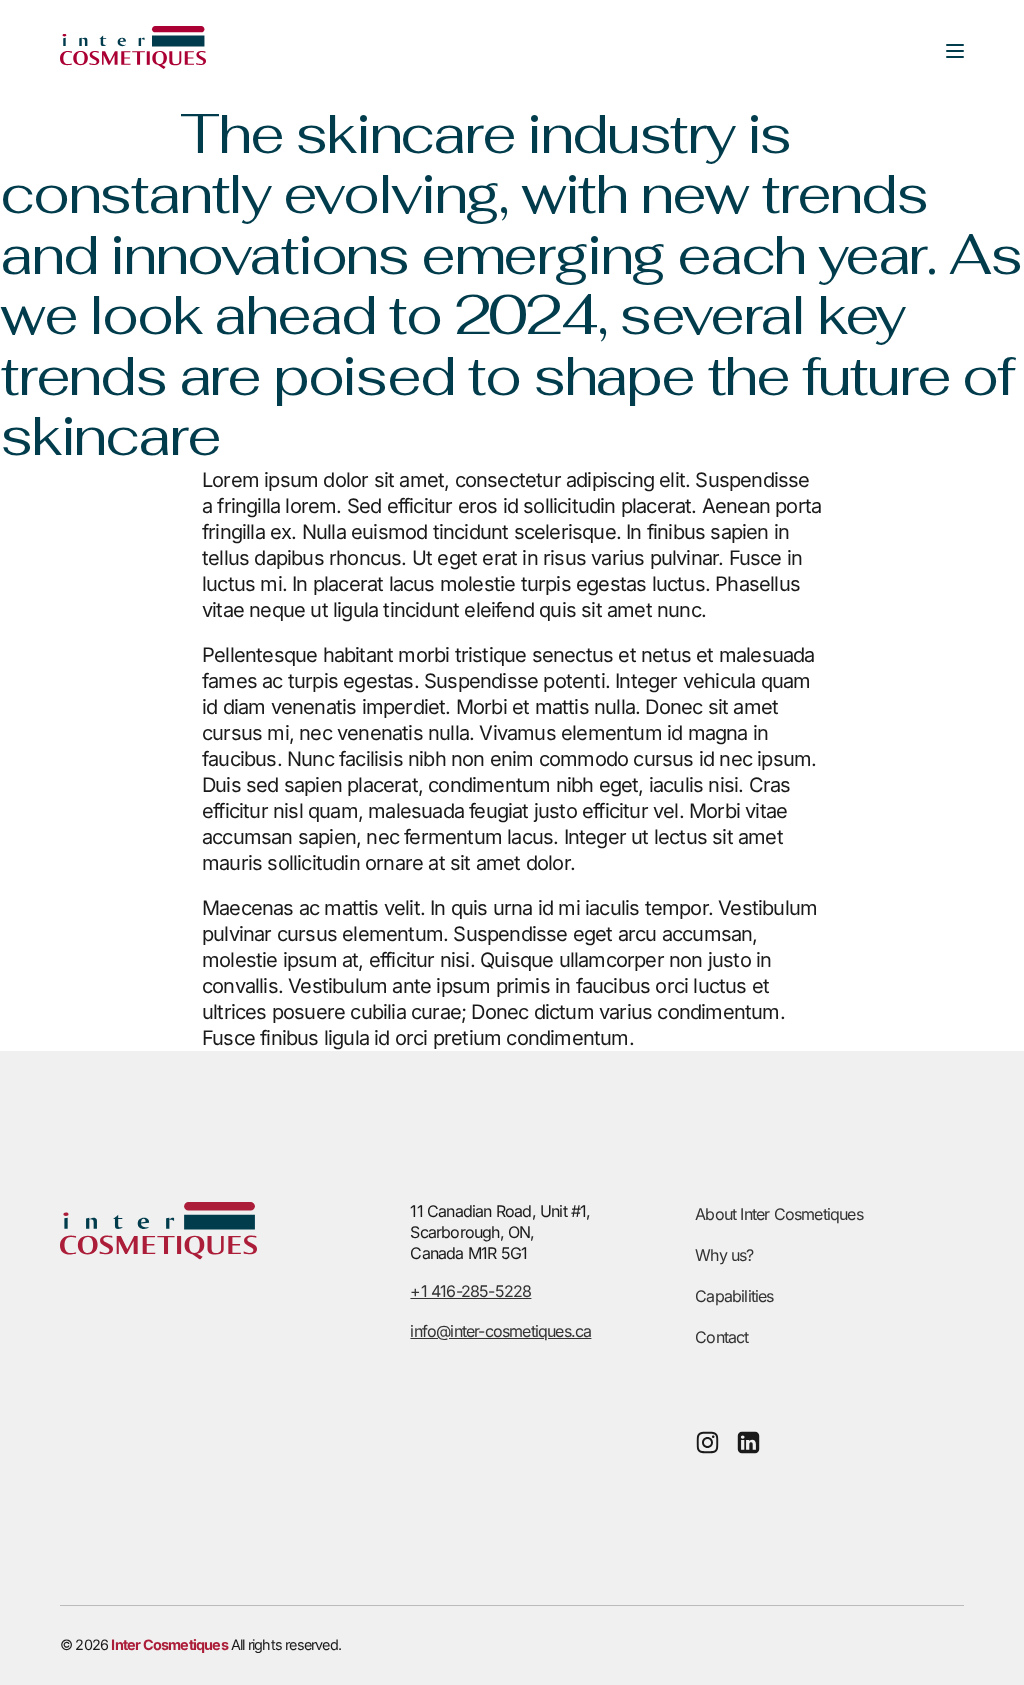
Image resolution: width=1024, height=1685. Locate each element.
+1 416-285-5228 (470, 1291)
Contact (721, 1337)
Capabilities (734, 1296)
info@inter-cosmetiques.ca (500, 1331)
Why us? (724, 1255)
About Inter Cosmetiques (779, 1214)
